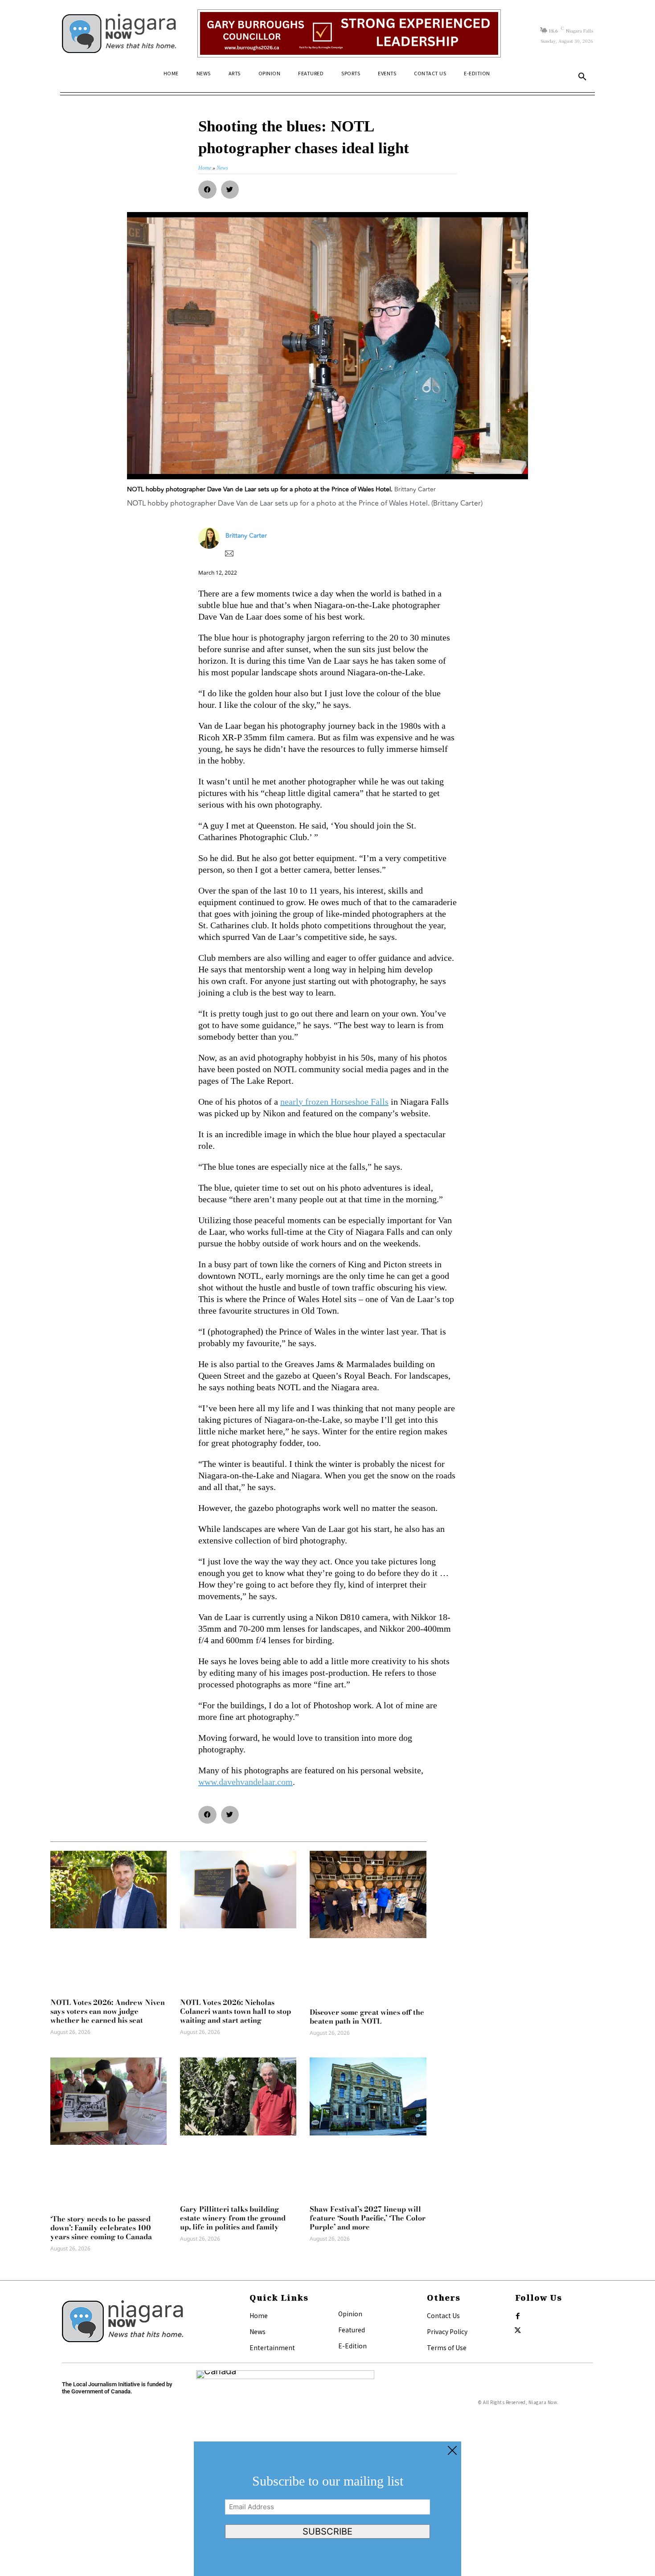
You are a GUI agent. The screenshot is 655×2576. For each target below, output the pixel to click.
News (258, 2331)
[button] (582, 77)
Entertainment (272, 2347)
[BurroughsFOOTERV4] (349, 33)
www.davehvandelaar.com (246, 1782)
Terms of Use (447, 2347)
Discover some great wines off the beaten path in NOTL (367, 2017)
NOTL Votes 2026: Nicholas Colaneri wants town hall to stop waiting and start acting (235, 2011)
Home (259, 2315)
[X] (518, 2331)
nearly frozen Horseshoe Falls (334, 1102)
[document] (327, 2509)
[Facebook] (518, 2316)
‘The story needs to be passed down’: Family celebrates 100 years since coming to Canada (101, 2228)
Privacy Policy (447, 2331)
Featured (352, 2330)
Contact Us (443, 2315)
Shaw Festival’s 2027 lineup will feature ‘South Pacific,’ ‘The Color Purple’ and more (368, 2218)
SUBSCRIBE (327, 2531)
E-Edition (352, 2346)
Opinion (350, 2314)
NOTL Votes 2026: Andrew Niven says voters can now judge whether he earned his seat (108, 2011)
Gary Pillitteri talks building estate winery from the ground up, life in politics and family (233, 2218)
